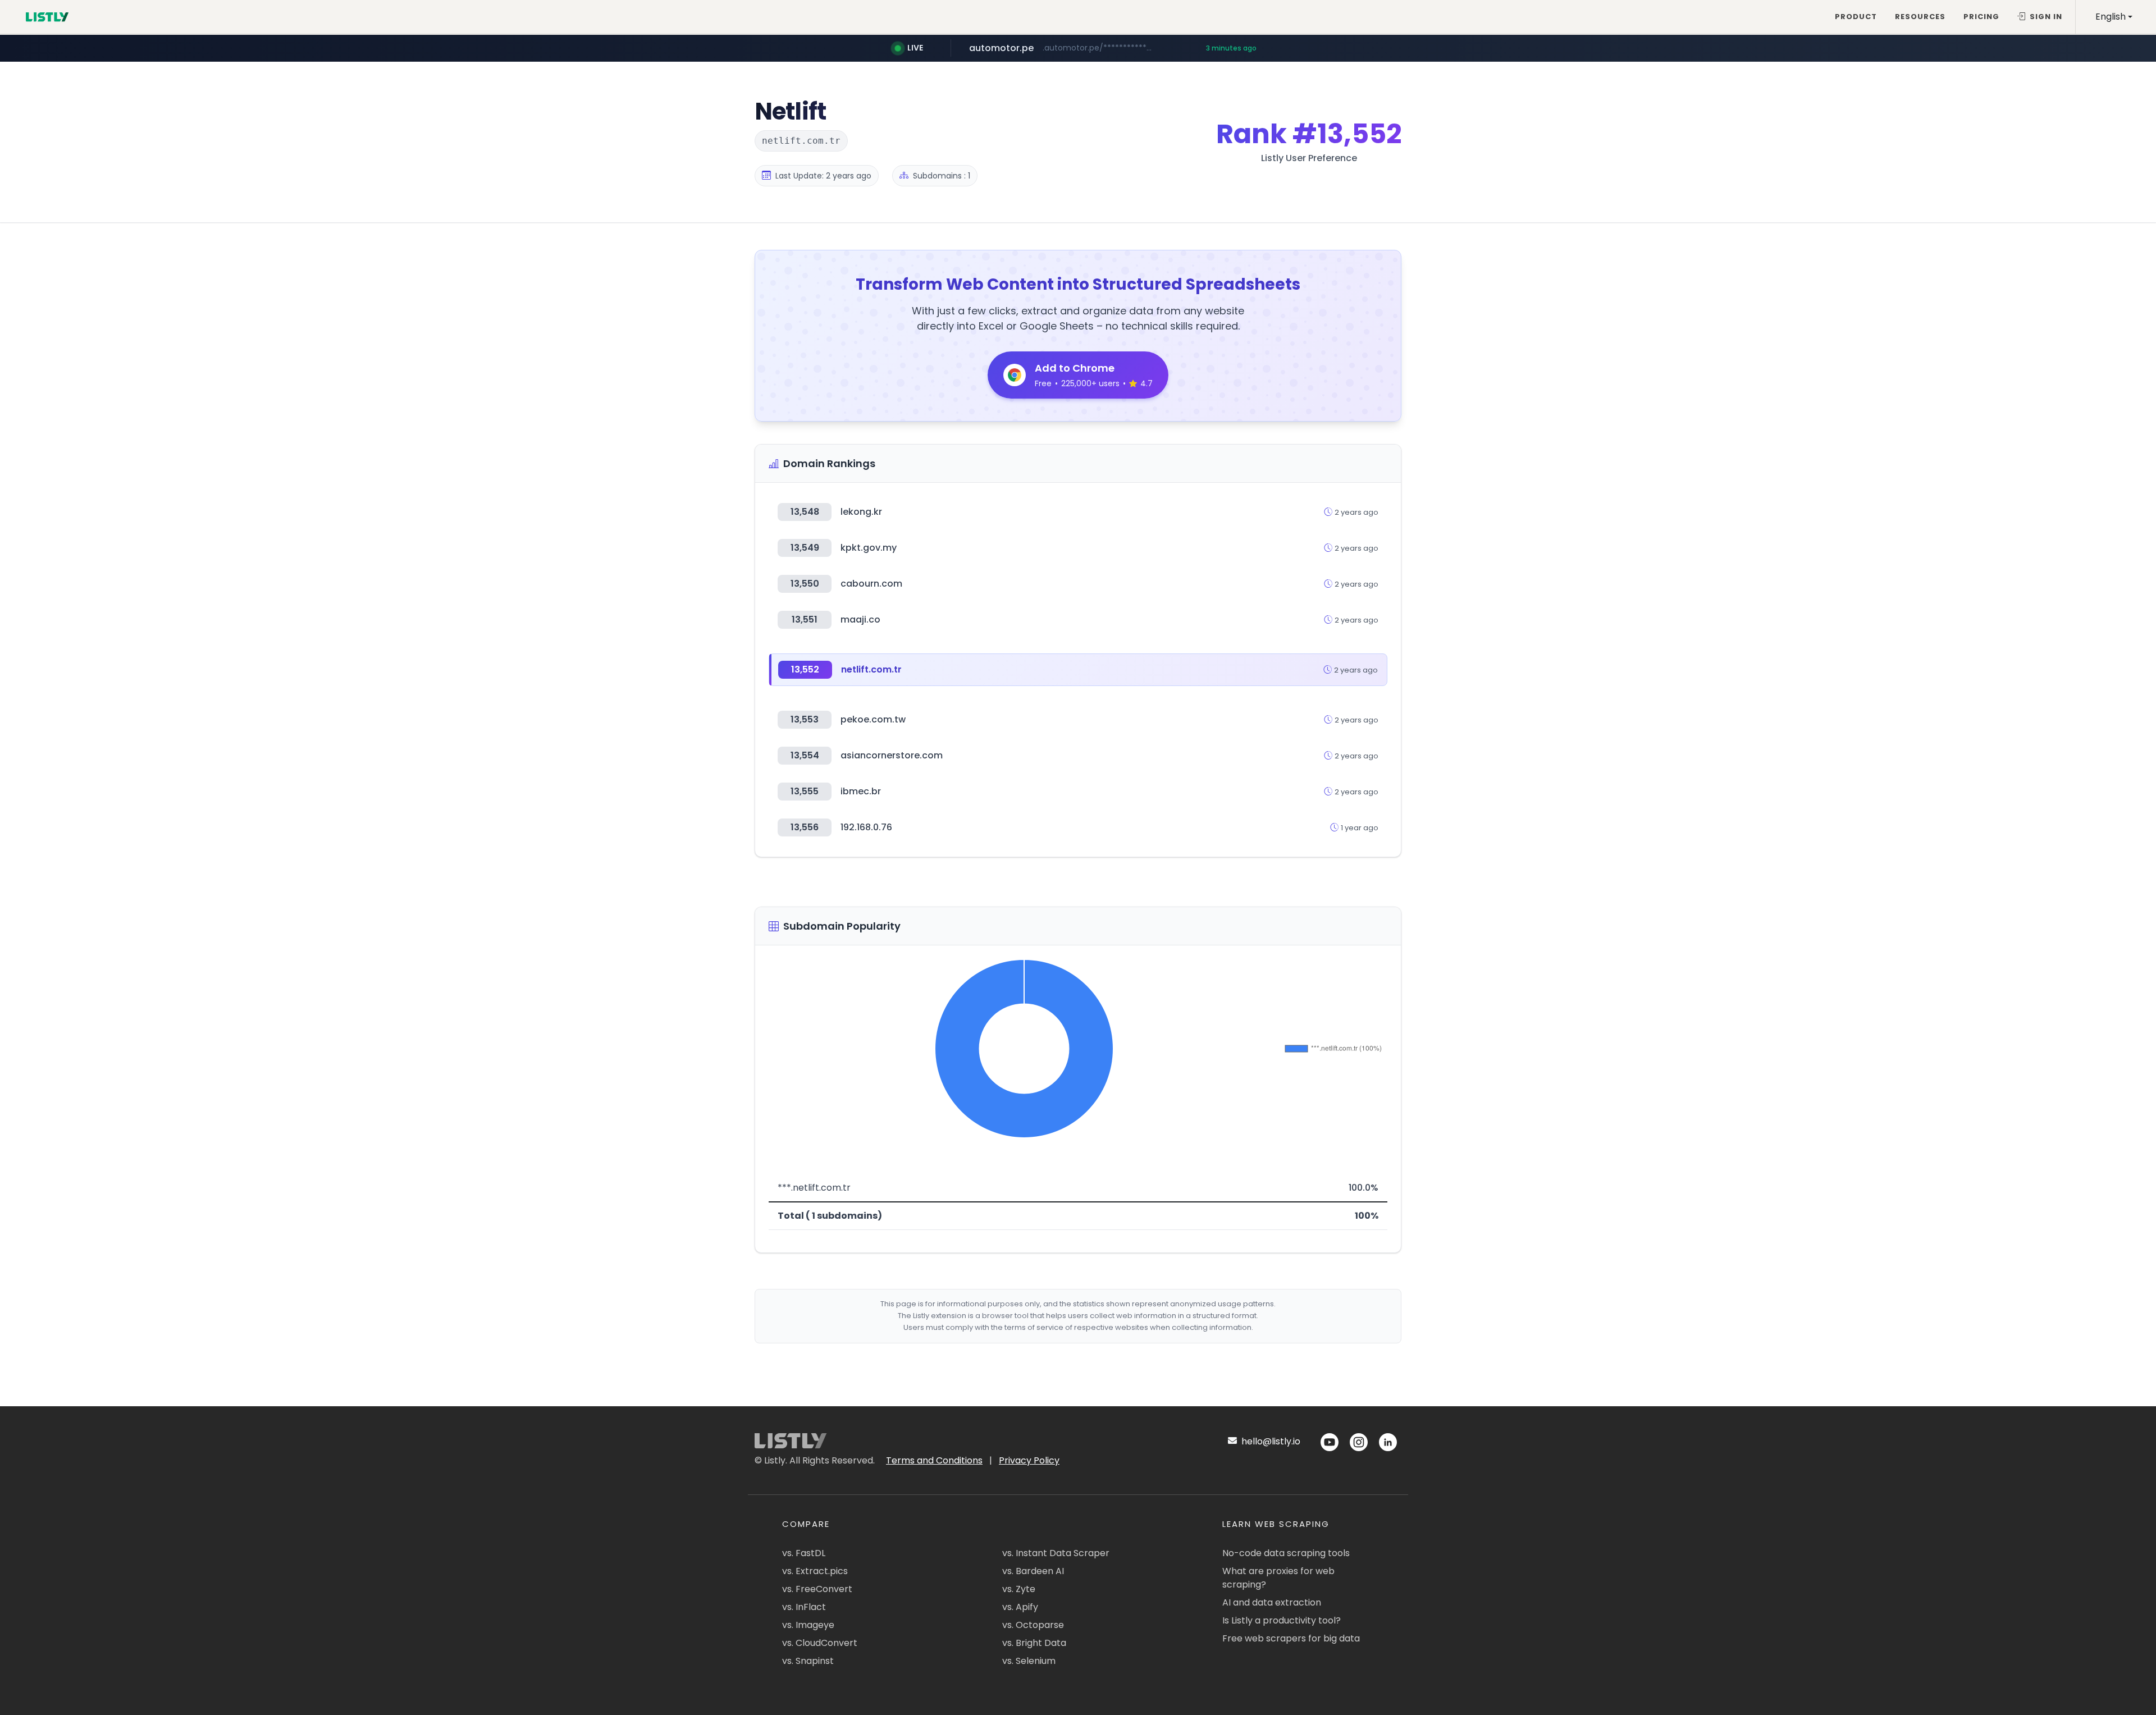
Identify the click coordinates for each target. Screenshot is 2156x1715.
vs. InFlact (804, 1607)
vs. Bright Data (1034, 1643)
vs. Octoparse (1033, 1625)
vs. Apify (1020, 1607)
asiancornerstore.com (892, 755)
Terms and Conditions (934, 1460)
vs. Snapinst (808, 1661)
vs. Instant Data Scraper (1056, 1553)
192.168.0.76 (866, 827)
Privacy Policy (1029, 1460)
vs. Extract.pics (815, 1571)
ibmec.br (861, 791)
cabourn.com (871, 584)
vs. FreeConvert (817, 1589)
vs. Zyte (1019, 1589)
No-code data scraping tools (1286, 1553)
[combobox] (2114, 17)
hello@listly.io (1270, 1441)
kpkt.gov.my (869, 548)
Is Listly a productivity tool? (1282, 1620)
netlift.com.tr (871, 669)
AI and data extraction (1272, 1602)
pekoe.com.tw (873, 719)
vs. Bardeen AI (1033, 1571)
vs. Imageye (808, 1625)
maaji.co (860, 619)
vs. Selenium (1029, 1661)
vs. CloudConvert (820, 1643)
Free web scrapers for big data (1291, 1638)
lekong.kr (861, 512)
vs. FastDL (804, 1553)
